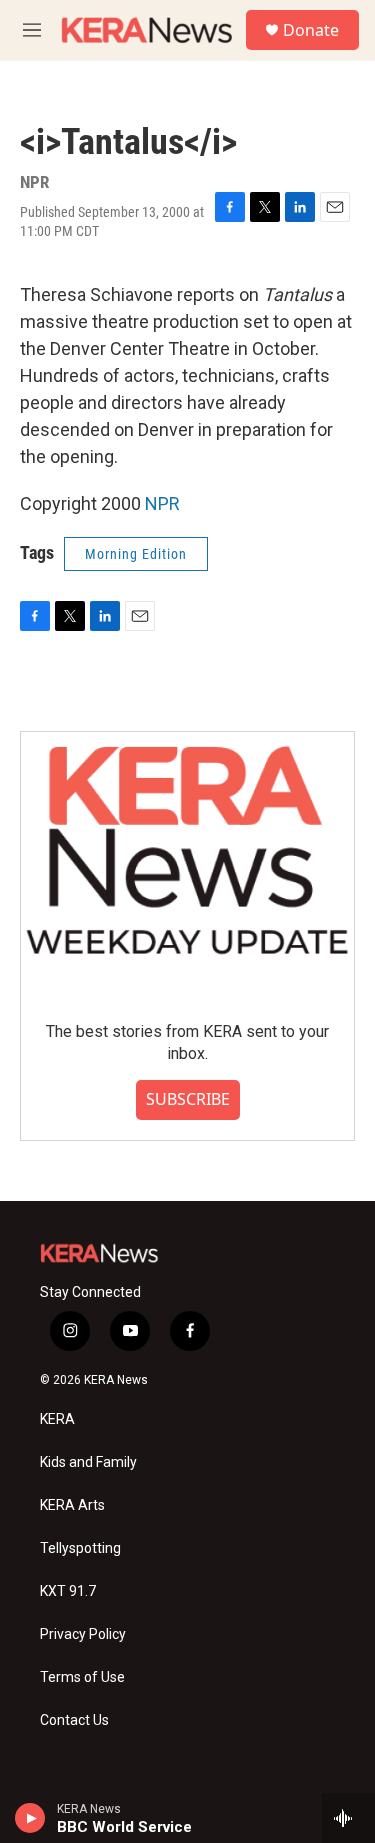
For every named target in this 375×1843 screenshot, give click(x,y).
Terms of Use (82, 1677)
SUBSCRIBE (188, 1099)
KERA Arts (72, 1505)
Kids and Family (88, 1462)
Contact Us (74, 1720)
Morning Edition (136, 554)
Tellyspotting (80, 1548)
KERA (57, 1419)
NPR (162, 503)
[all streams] (348, 1818)
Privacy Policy (83, 1634)
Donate (311, 30)
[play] (30, 1818)
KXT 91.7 (68, 1591)
